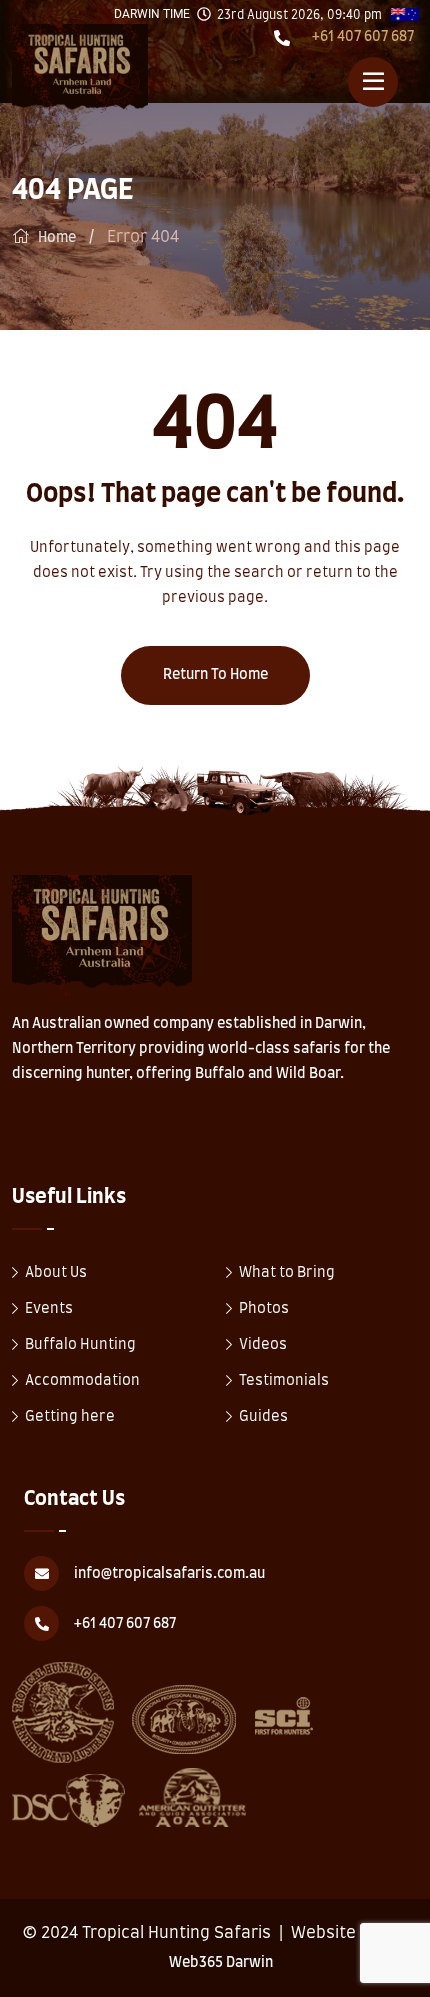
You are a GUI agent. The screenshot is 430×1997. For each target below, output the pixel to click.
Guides (263, 1417)
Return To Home (215, 675)
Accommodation (82, 1381)
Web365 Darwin (221, 1963)
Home (57, 238)
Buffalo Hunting (80, 1345)
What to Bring (287, 1273)
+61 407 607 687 (363, 37)
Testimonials (284, 1381)
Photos (264, 1309)
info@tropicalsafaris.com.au (169, 1574)
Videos (263, 1345)
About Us (56, 1273)
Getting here (70, 1417)
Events (49, 1309)
